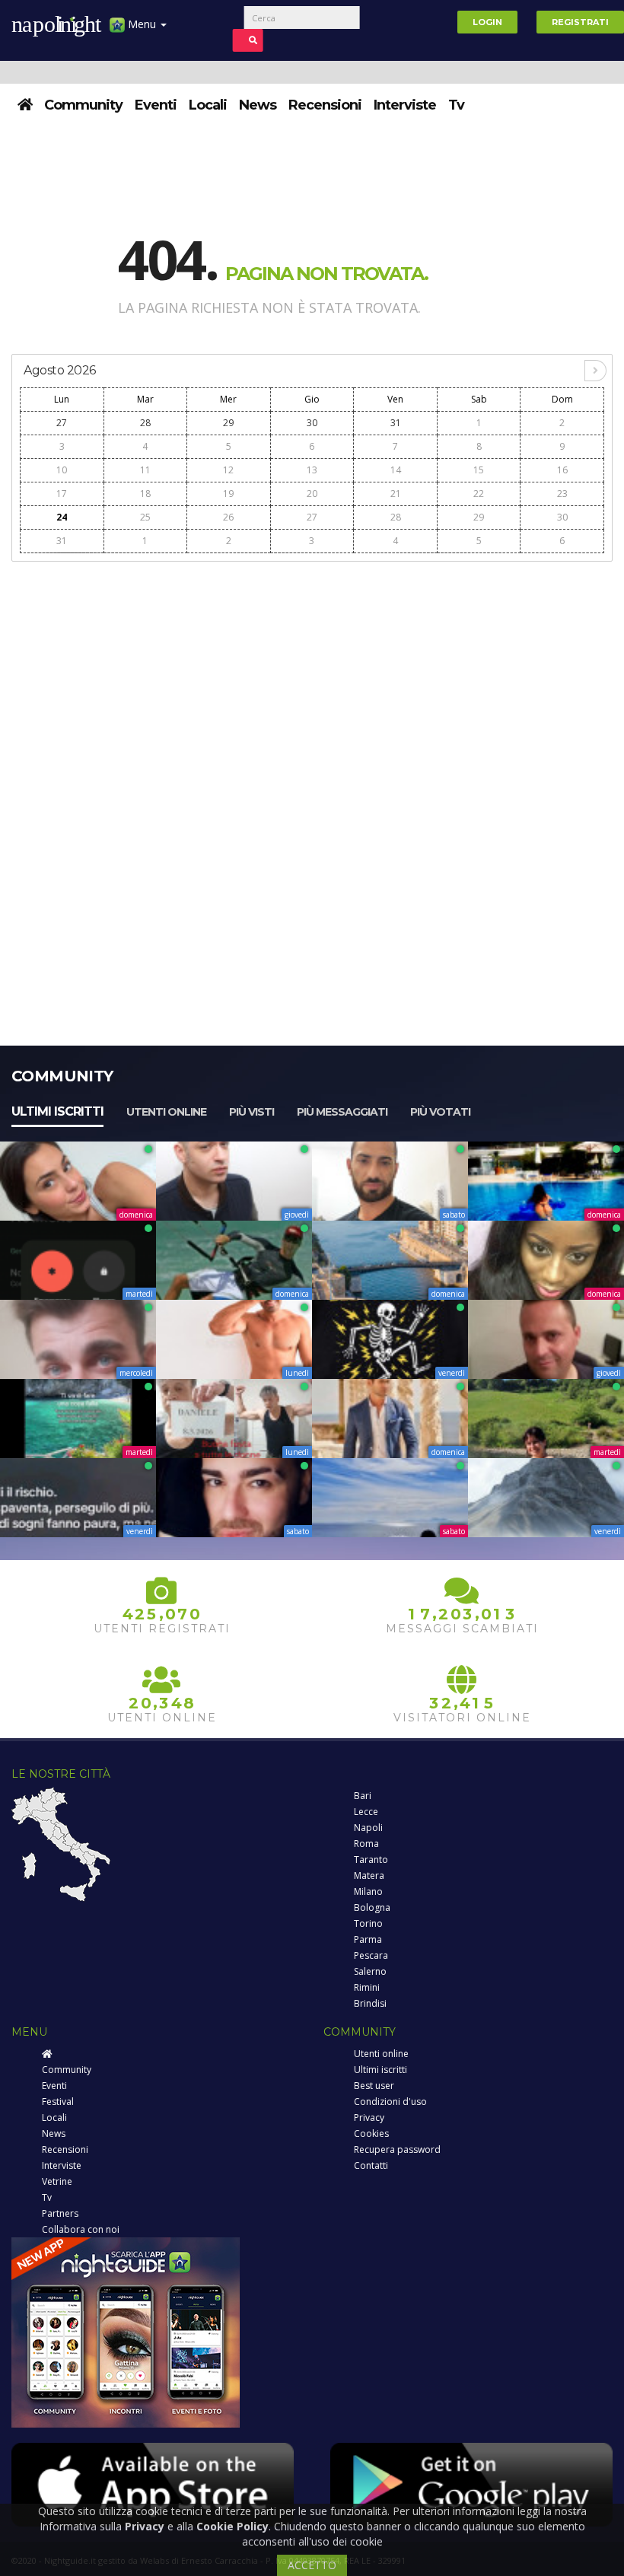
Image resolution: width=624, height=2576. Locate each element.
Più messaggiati (342, 1112)
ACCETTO (312, 2565)
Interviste (405, 105)
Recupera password (397, 2149)
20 (312, 494)
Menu (142, 24)
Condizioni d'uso (390, 2102)
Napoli (368, 1828)
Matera (369, 1875)
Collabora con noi (81, 2229)
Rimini (367, 1987)
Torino (368, 1923)
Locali (208, 105)
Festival (58, 2102)
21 (396, 494)
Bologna (372, 1907)
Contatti (371, 2165)
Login (487, 22)
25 (145, 517)
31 (396, 423)
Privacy (369, 2117)
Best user (374, 2086)
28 (145, 423)
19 (228, 494)
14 (396, 470)
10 (62, 470)
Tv (456, 105)
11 (145, 470)
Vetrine (57, 2181)
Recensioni (325, 105)
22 (479, 494)
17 (62, 494)
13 (312, 470)
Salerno (370, 1971)
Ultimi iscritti (57, 1111)
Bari (363, 1796)
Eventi (156, 105)
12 (228, 470)
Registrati (580, 22)
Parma (368, 1939)
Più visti (252, 1112)
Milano (368, 1891)
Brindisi (370, 2003)
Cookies (371, 2133)
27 (62, 423)
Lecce (366, 1812)
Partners (60, 2213)
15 (479, 470)
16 (562, 470)
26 (228, 517)
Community (83, 105)
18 (145, 494)
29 (228, 423)
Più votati (440, 1112)
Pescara (371, 1955)
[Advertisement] (312, 677)
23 (562, 494)
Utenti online (166, 1112)
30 (312, 423)
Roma (366, 1844)
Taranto (371, 1860)
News (258, 105)
